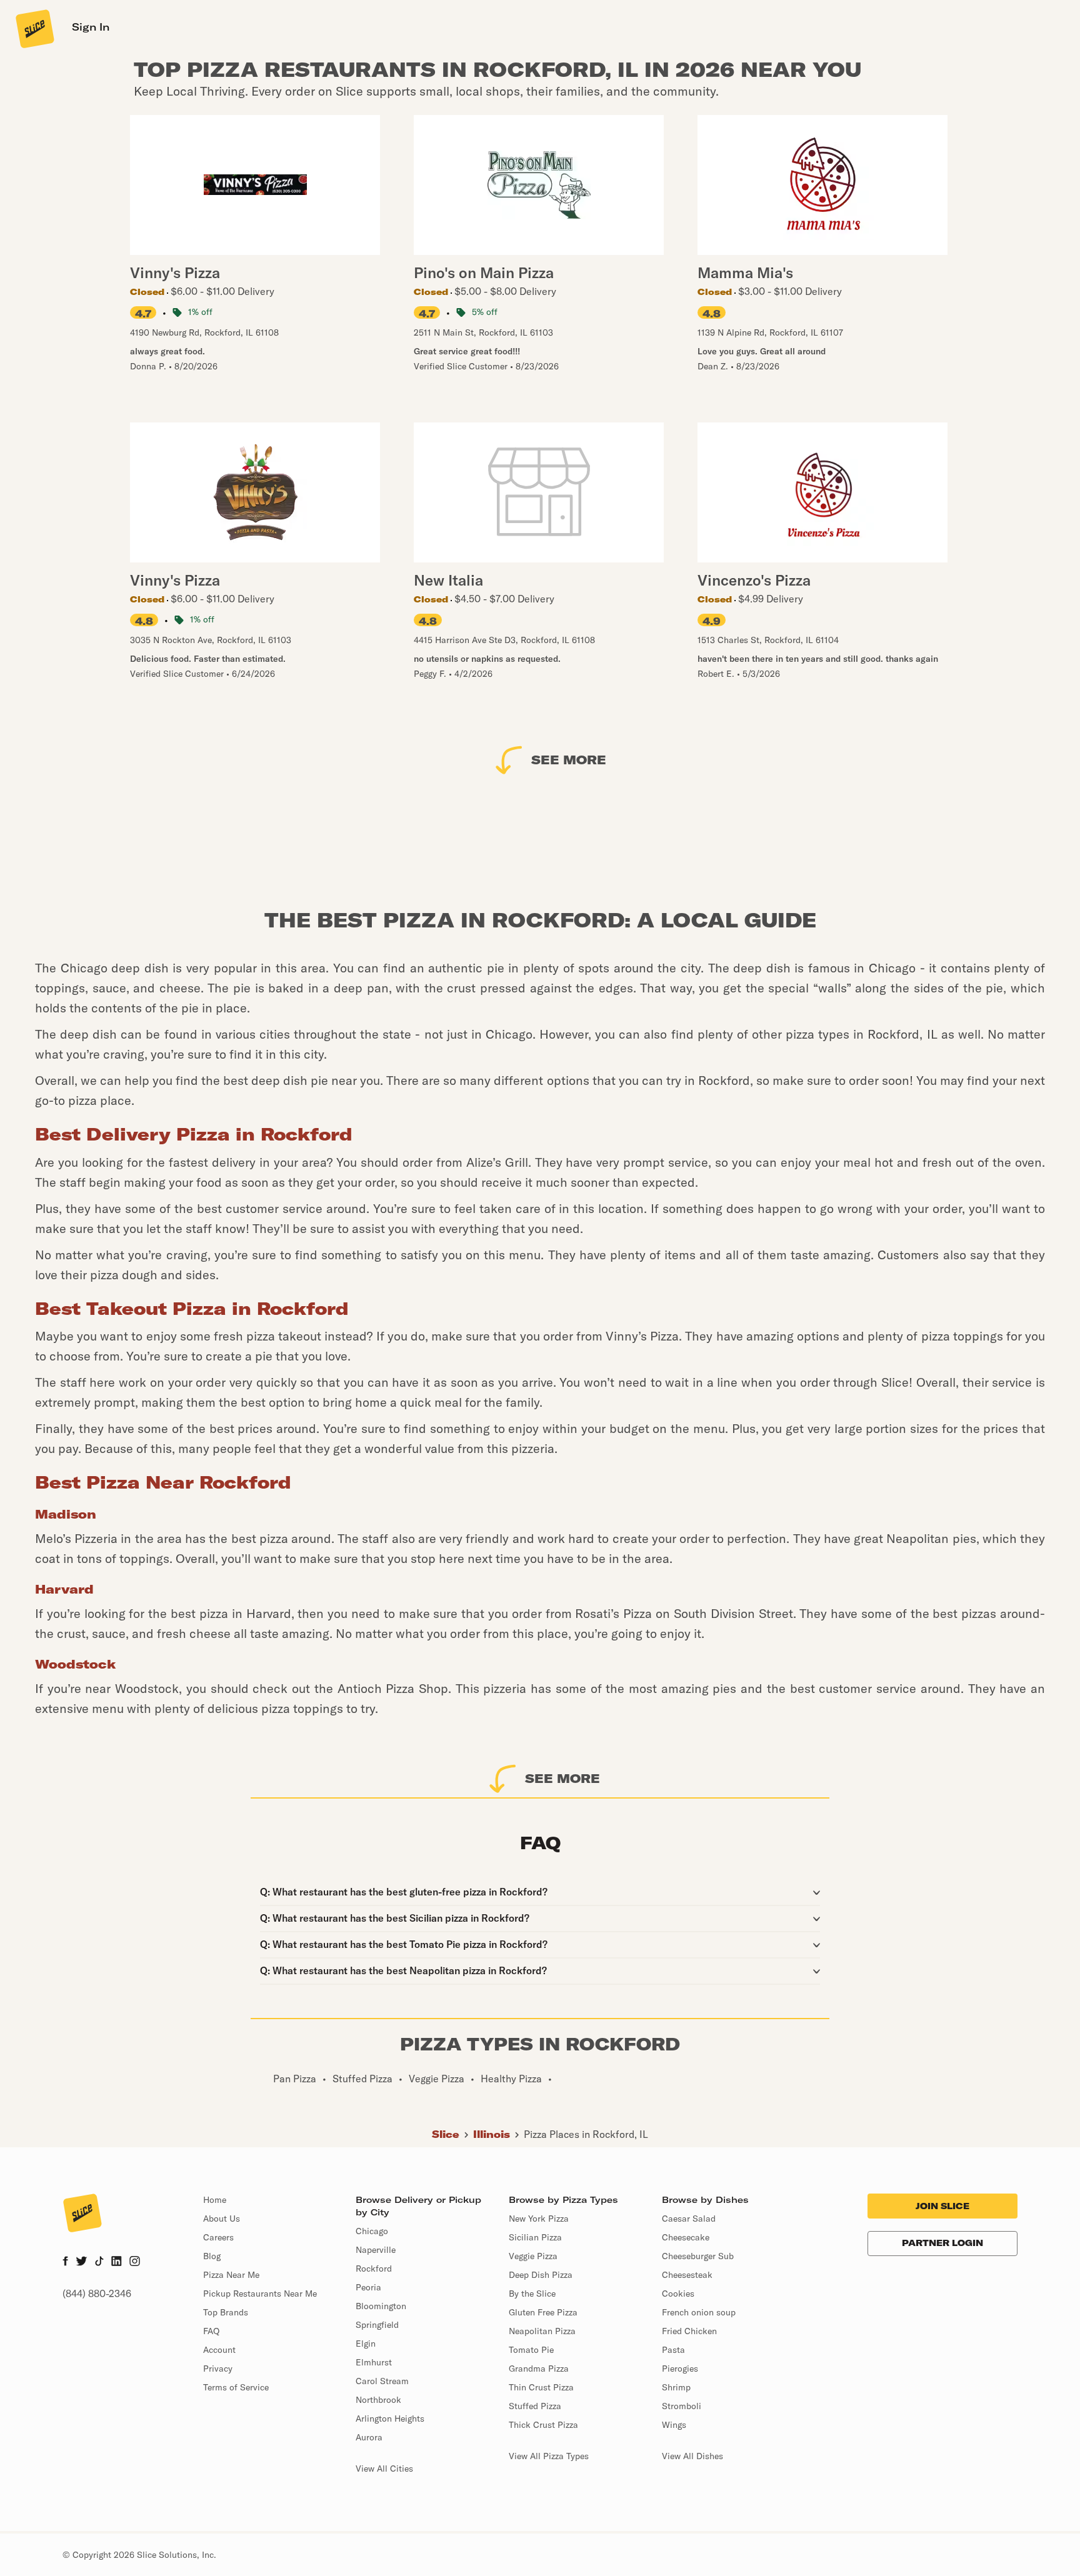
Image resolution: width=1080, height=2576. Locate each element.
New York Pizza (539, 2219)
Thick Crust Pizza (543, 2425)
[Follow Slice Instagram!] (135, 2262)
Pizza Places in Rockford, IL (586, 2134)
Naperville (376, 2250)
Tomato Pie (531, 2350)
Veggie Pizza (533, 2256)
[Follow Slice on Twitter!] (82, 2262)
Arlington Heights (390, 2419)
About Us (222, 2219)
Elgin (366, 2344)
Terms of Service (236, 2387)
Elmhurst (374, 2362)
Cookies (678, 2294)
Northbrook (378, 2400)
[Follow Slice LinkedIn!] (117, 2262)
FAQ (211, 2331)
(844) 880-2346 (97, 2294)
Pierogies (680, 2369)
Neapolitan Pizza (542, 2331)
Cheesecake (686, 2237)
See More (569, 760)
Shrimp (676, 2387)
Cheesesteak (687, 2275)
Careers (218, 2237)
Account (219, 2350)
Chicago (372, 2231)
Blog (212, 2256)
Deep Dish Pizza (541, 2275)
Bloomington (381, 2306)
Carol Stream (382, 2381)
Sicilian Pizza (535, 2237)
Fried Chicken (689, 2331)
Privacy (218, 2369)
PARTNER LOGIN (942, 2243)
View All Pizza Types (549, 2456)
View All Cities (384, 2469)
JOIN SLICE (942, 2206)
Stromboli (682, 2406)
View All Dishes (692, 2456)
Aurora (369, 2437)
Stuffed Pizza (535, 2406)
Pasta (673, 2350)
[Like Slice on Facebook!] (65, 2262)
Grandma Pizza (539, 2369)
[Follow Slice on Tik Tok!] (99, 2262)
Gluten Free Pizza (543, 2312)
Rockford (374, 2269)
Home (215, 2200)
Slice (446, 2134)
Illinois (492, 2134)
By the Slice (532, 2294)
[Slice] (34, 28)
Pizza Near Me (231, 2275)
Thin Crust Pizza (541, 2387)
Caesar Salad (689, 2219)
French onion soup (699, 2312)
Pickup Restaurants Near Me (260, 2294)
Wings (674, 2425)
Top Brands (226, 2312)
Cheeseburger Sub (698, 2256)
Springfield (377, 2325)
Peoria (368, 2287)
